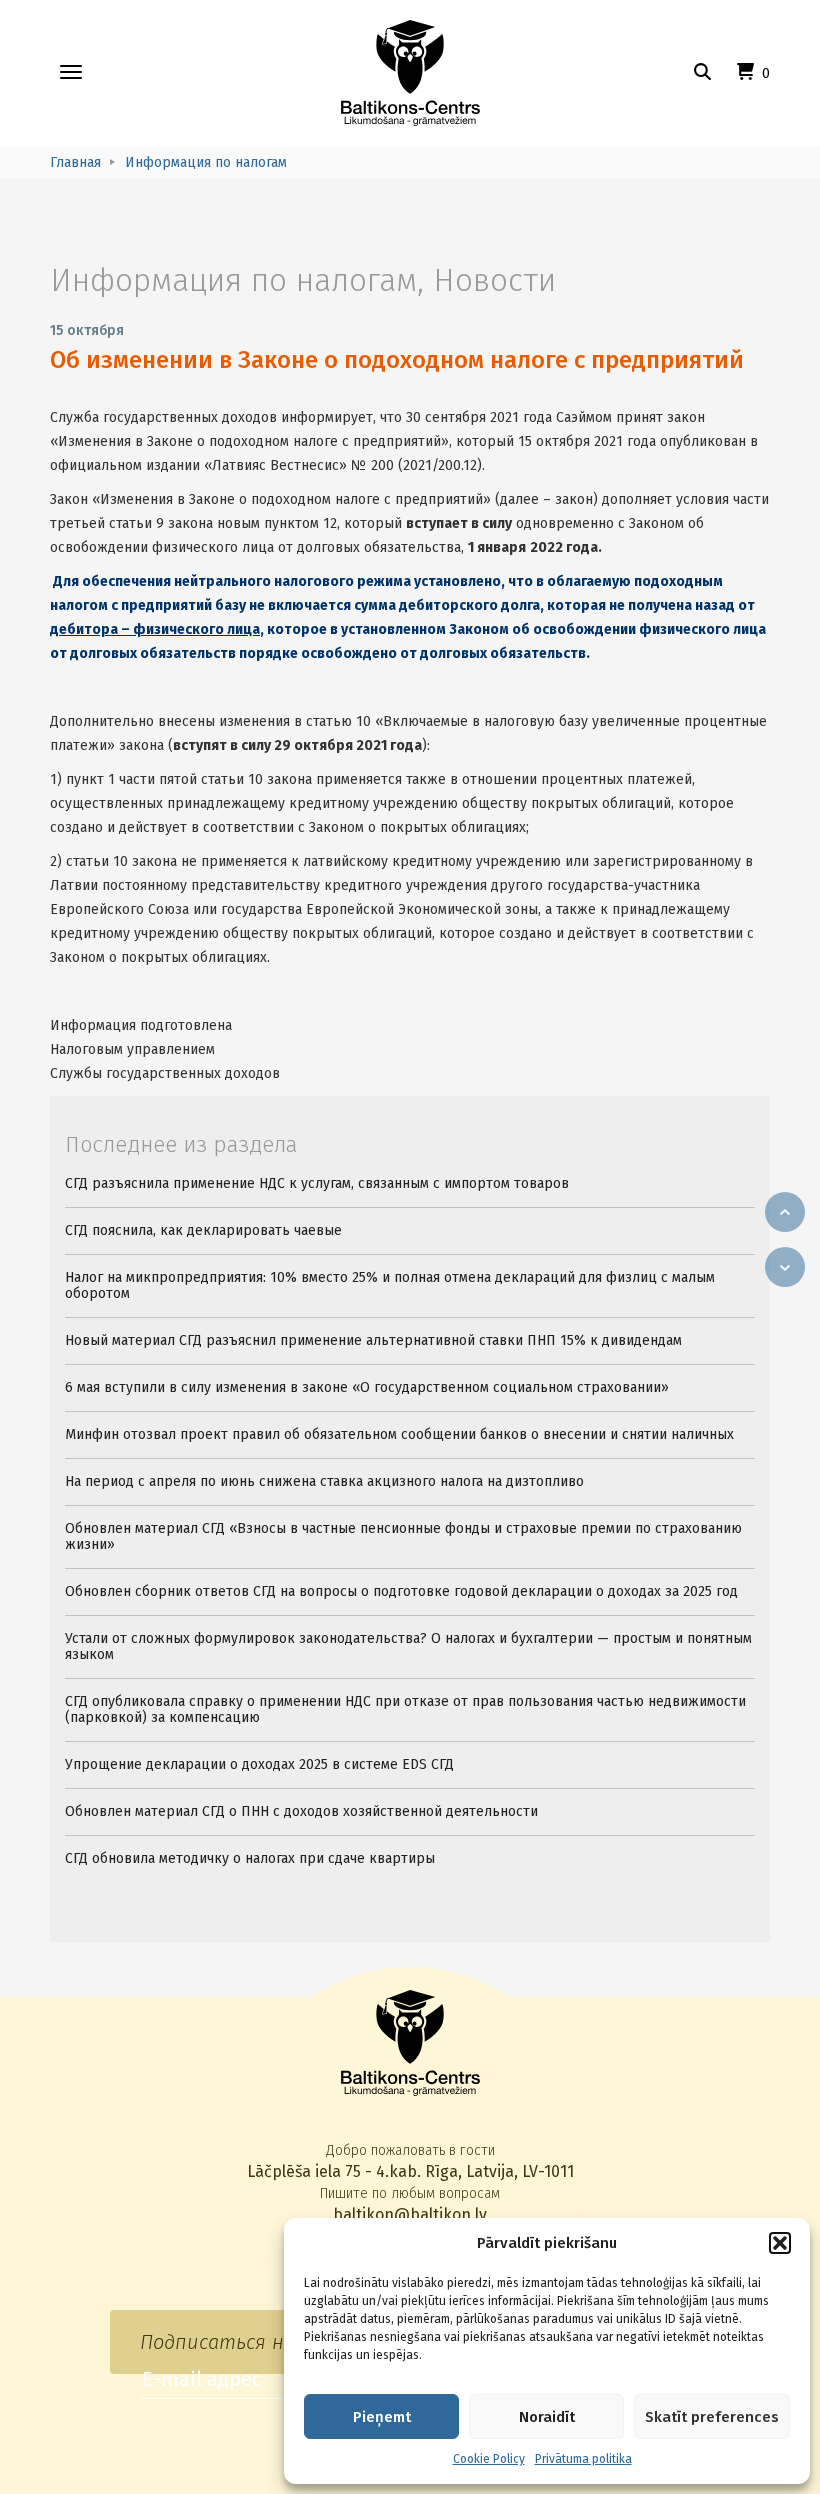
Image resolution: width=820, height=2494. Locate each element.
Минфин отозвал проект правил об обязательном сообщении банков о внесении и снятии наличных (399, 1434)
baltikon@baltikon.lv (410, 2214)
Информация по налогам (233, 280)
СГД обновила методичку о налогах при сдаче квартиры (250, 1858)
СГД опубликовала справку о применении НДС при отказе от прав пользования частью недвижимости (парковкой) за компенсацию (405, 1709)
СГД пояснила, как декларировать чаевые (203, 1230)
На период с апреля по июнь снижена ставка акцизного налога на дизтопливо (324, 1481)
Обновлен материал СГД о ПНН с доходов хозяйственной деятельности (301, 1811)
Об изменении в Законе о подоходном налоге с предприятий (397, 360)
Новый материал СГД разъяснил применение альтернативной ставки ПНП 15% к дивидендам (373, 1340)
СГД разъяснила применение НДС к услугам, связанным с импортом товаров (317, 1183)
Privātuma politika (583, 2459)
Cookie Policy (489, 2459)
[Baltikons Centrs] (410, 73)
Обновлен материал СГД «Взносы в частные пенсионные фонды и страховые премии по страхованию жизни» (403, 1536)
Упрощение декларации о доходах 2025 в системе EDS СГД (259, 1764)
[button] (780, 2243)
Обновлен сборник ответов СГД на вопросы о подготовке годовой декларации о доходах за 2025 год (401, 1591)
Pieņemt (382, 2417)
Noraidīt (547, 2417)
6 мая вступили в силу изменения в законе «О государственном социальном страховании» (367, 1387)
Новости (494, 280)
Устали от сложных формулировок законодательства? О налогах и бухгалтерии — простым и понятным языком (408, 1646)
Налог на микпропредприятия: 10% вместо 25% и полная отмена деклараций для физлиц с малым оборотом (390, 1285)
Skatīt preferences (712, 2417)
